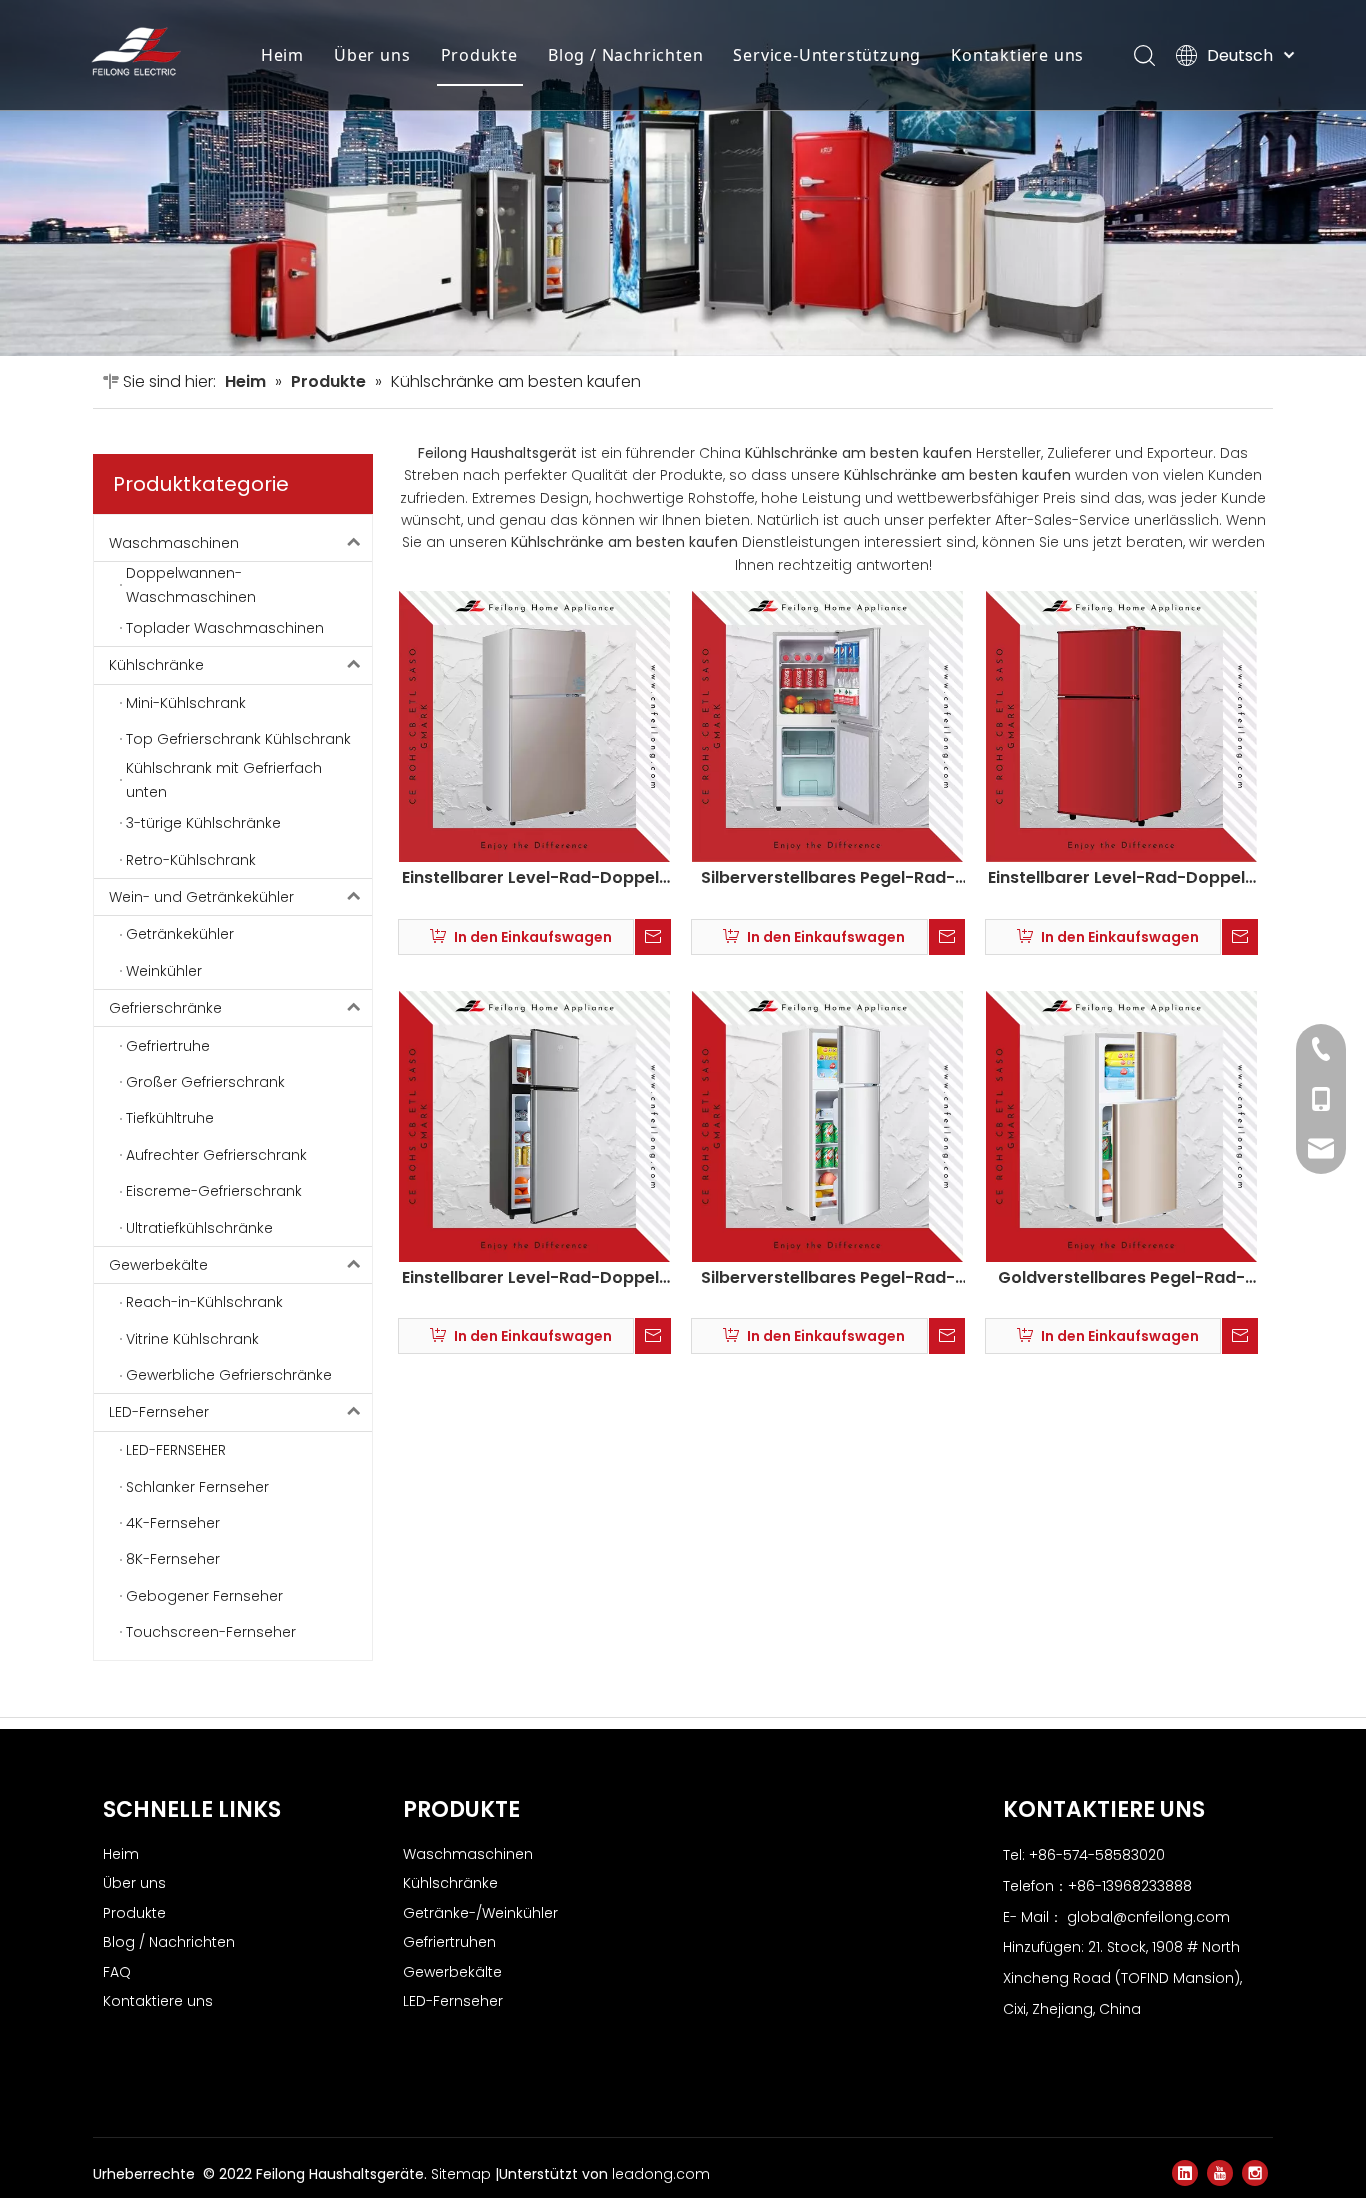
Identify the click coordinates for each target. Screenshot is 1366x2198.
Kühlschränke (156, 665)
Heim (282, 55)
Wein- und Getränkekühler (201, 897)
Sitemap (463, 2174)
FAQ (117, 1972)
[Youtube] (1220, 2173)
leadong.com (661, 2174)
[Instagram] (1255, 2173)
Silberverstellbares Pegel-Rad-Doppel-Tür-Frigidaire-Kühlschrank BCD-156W (828, 878)
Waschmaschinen (174, 543)
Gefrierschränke (165, 1008)
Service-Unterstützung (827, 55)
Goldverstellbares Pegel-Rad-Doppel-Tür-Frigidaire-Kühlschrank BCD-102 (1121, 1278)
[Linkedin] (1185, 2173)
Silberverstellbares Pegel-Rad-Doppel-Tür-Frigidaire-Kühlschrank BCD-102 (828, 1278)
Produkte (479, 55)
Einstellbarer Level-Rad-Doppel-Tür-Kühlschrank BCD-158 (535, 878)
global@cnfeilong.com (1148, 1917)
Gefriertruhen (449, 1942)
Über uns (372, 55)
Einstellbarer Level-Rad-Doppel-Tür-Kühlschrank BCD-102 (535, 1278)
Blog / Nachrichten (625, 55)
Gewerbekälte (158, 1265)
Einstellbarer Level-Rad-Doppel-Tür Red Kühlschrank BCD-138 (1121, 878)
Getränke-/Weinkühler (480, 1913)
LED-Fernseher (159, 1412)
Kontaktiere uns (1017, 55)
